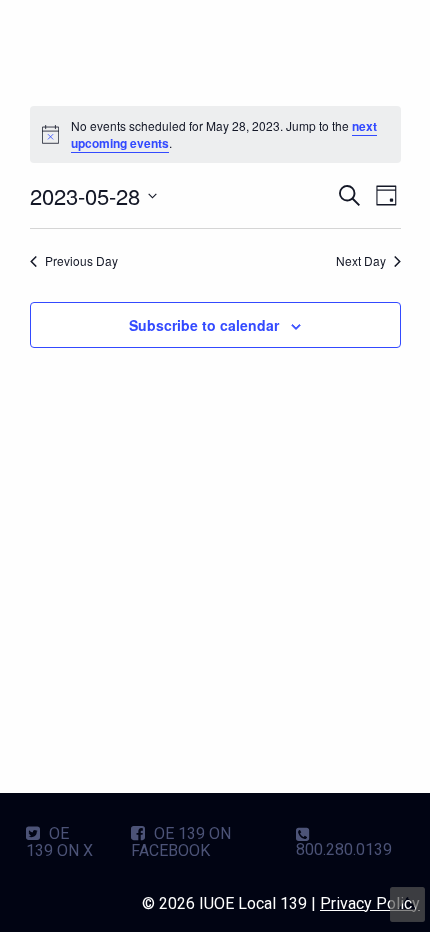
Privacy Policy (370, 903)
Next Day (361, 261)
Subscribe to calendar (204, 325)
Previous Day (81, 261)
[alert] (215, 134)
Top (407, 904)
